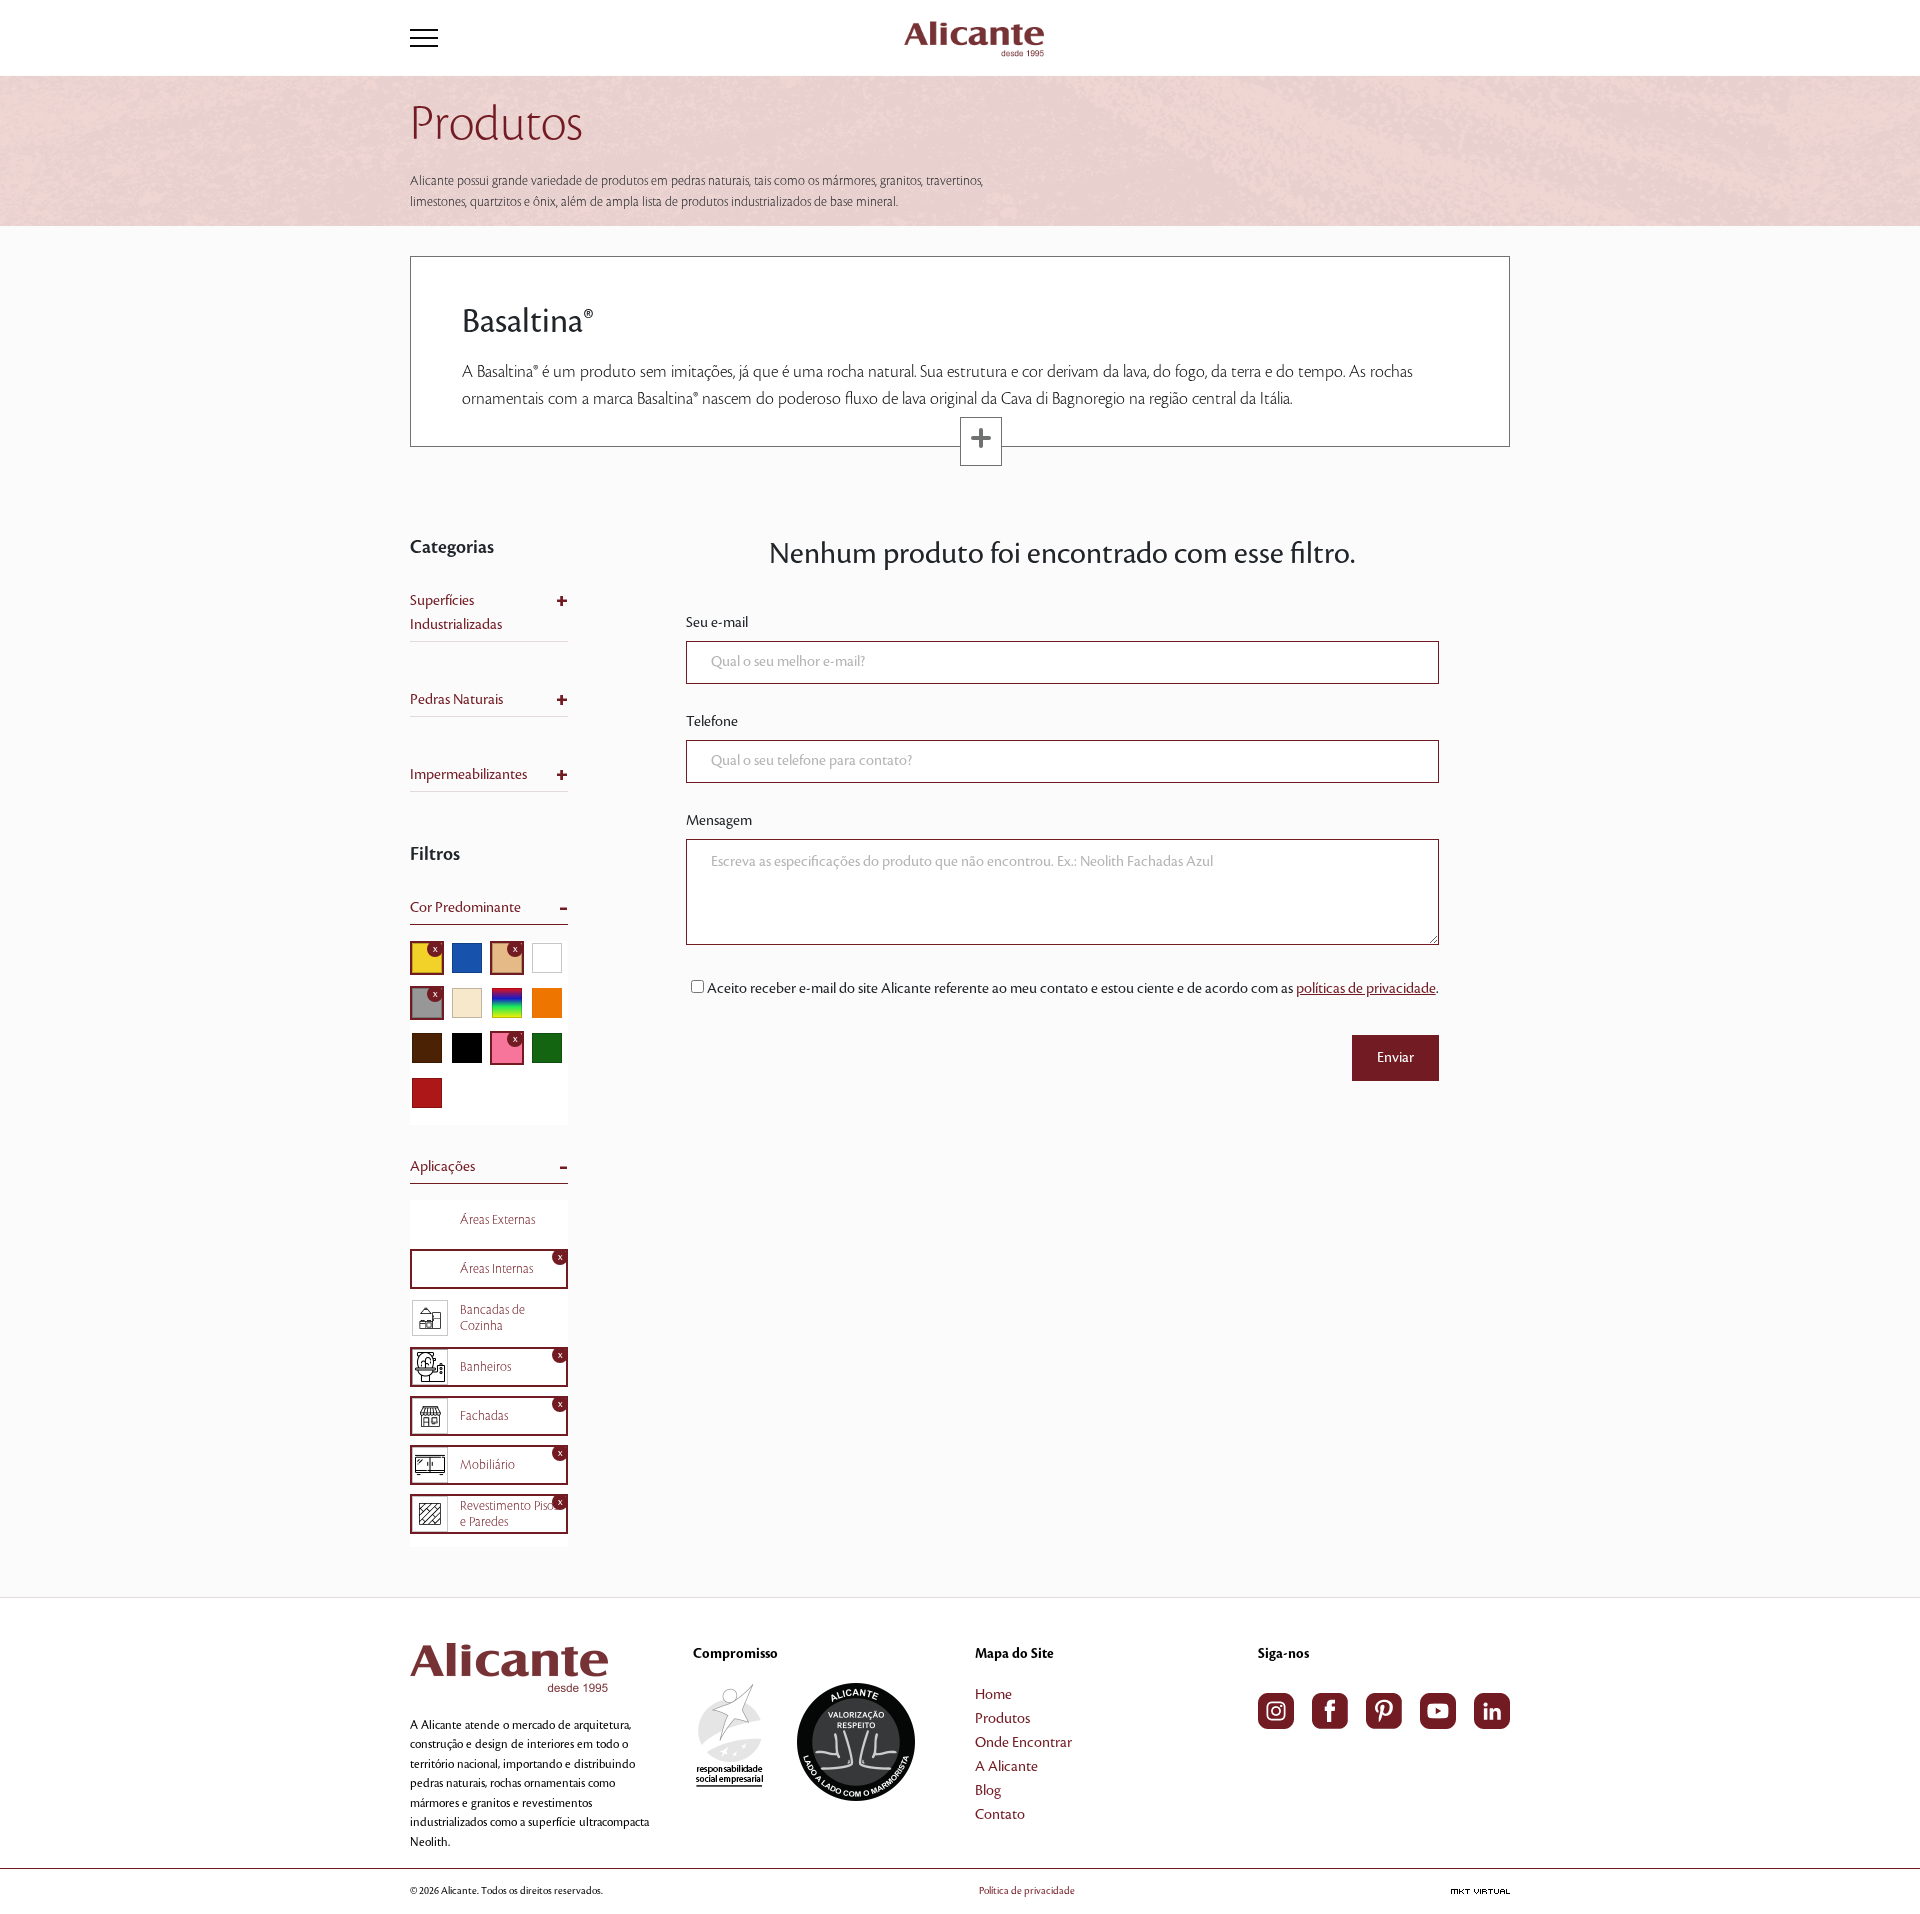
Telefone (712, 722)
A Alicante (1006, 1767)
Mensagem (719, 821)
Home (993, 1695)
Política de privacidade (1027, 1890)
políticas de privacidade (1366, 989)
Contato (1000, 1815)
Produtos (1002, 1719)
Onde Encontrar (1023, 1743)
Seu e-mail (717, 623)
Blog (988, 1791)
